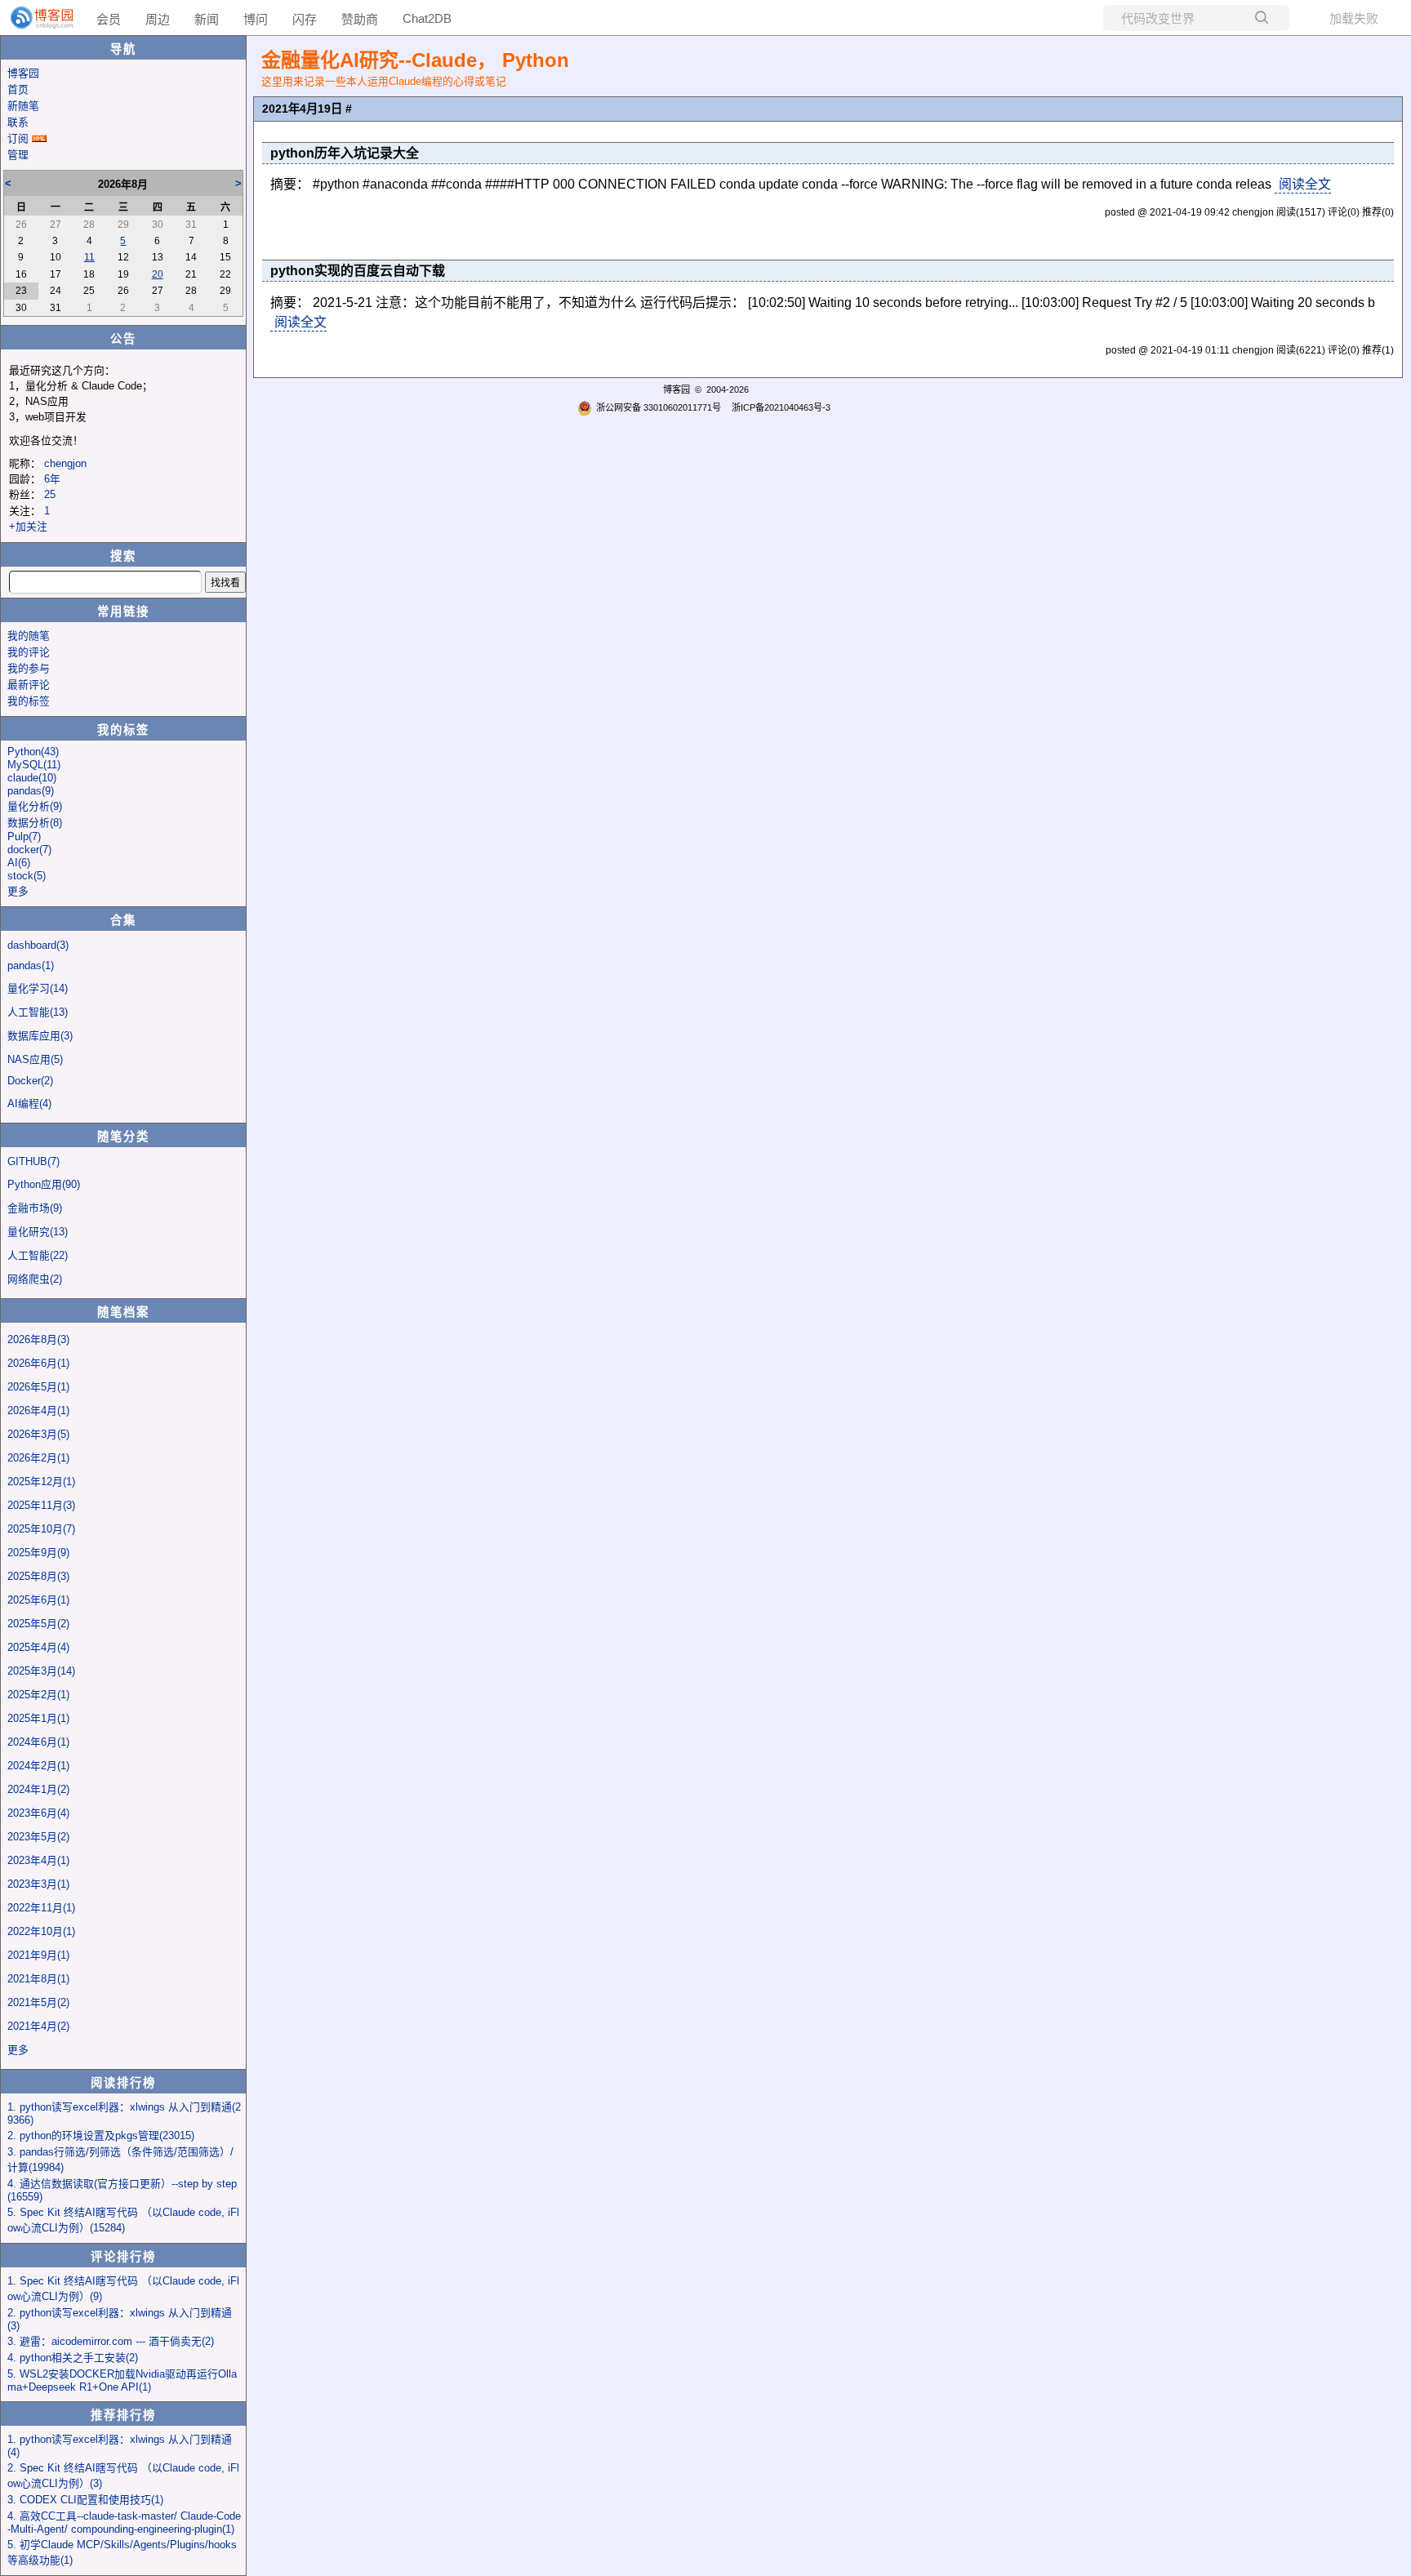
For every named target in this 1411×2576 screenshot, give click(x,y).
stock (27, 876)
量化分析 (35, 806)
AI (19, 863)
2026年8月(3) (38, 1339)
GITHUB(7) (33, 1161)
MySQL (34, 765)
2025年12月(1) (41, 1482)
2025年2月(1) (38, 1695)
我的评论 (29, 652)
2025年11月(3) (41, 1505)
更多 (18, 891)
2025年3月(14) (41, 1671)
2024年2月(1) (38, 1766)
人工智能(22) (38, 1255)
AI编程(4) (29, 1103)
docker (29, 850)
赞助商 (360, 19)
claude (32, 778)
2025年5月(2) (38, 1624)
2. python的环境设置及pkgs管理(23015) (101, 2136)
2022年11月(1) (41, 1908)
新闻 (207, 19)
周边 (158, 19)
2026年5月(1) (38, 1387)
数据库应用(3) (40, 1036)
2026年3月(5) (38, 1434)
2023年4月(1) (38, 1860)
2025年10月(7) (41, 1529)
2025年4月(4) (38, 1647)
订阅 (18, 138)
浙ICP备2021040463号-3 (781, 407)
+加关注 (28, 526)
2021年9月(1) (38, 1955)
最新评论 (29, 685)
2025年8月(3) (38, 1576)
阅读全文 (1305, 184)
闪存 (305, 19)
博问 (256, 19)
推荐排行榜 (123, 2415)
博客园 (23, 73)
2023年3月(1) (38, 1884)
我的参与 (29, 668)
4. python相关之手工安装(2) (73, 2358)
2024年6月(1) (38, 1742)
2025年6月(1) (38, 1600)
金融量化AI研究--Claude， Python (415, 60)
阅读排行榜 (123, 2083)
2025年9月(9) (38, 1553)
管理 (18, 155)
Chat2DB (427, 18)
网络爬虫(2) (35, 1279)
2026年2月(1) (38, 1458)
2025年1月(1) (38, 1718)
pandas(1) (31, 965)
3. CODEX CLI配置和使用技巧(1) (85, 2500)
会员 (109, 19)
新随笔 (23, 106)
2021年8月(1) (38, 1979)
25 (50, 494)
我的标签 (29, 701)
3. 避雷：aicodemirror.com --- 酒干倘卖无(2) (111, 2341)
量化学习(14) (38, 988)
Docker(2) (30, 1081)
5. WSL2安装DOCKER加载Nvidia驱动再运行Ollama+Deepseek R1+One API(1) (122, 2380)
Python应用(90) (44, 1184)
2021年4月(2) (38, 2026)
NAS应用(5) (35, 1059)
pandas (31, 791)
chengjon (65, 463)
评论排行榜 (123, 2257)
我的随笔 (29, 636)
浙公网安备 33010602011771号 (659, 407)
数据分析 (35, 823)
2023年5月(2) (38, 1837)
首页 (18, 89)
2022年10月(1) (41, 1931)
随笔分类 (123, 1137)
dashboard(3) (38, 945)
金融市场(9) (35, 1208)
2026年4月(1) (38, 1410)
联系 (18, 122)
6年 (52, 479)
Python (33, 752)
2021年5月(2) (38, 2002)
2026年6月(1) (38, 1363)
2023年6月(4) (38, 1813)
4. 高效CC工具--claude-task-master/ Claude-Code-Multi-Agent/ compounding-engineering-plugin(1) (124, 2523)
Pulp (24, 836)
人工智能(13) (38, 1012)
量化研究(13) (38, 1232)
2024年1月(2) (38, 1789)
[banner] (35, 18)
